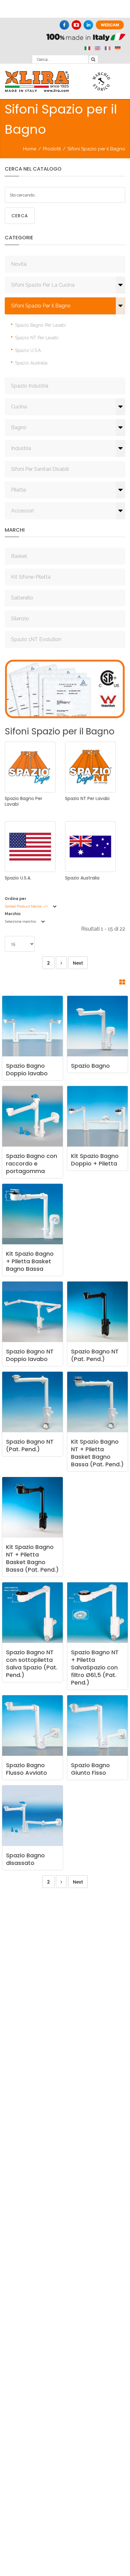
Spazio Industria (30, 386)
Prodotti (52, 149)
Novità (19, 264)
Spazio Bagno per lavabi (40, 325)
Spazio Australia (31, 363)
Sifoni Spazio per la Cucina (43, 285)
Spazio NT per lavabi (37, 338)
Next (78, 963)
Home (30, 149)
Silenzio (20, 619)
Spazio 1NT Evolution (36, 639)
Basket (19, 556)
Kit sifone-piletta (31, 577)
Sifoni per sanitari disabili (40, 469)
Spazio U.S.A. (28, 350)
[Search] (93, 59)
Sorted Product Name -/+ (26, 906)
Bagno (19, 427)
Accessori (22, 511)
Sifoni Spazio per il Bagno (41, 306)
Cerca (20, 216)
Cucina (19, 407)
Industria (21, 448)
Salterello (22, 598)
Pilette (18, 490)
